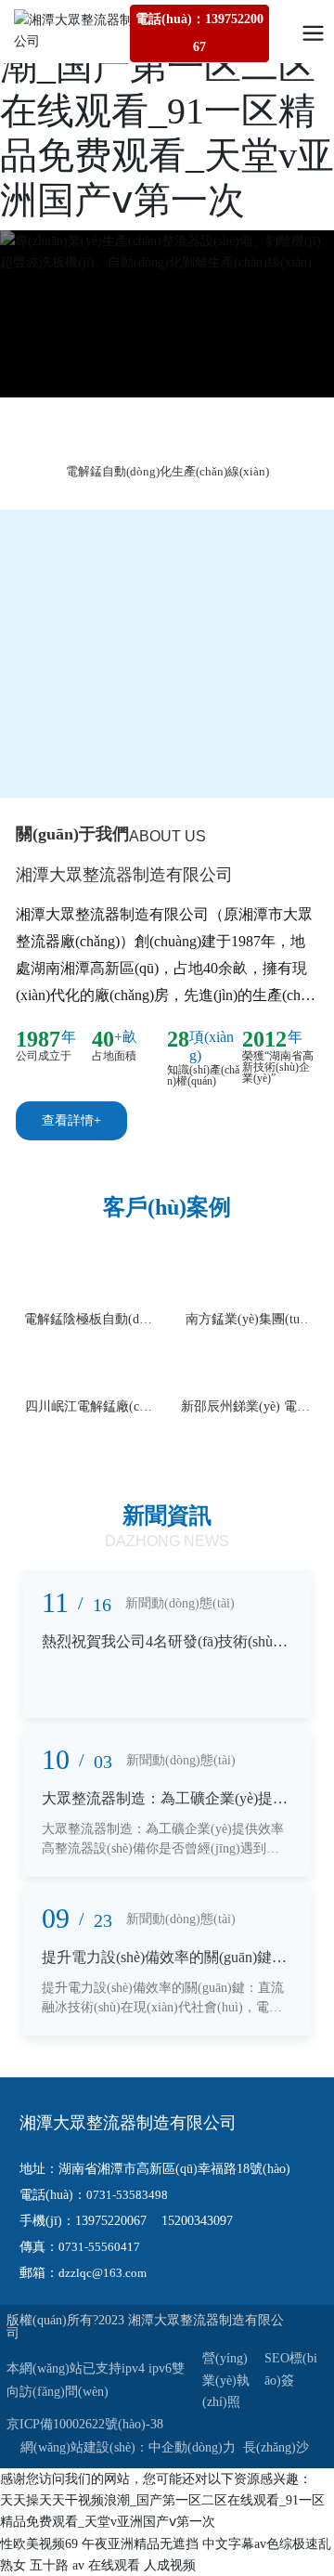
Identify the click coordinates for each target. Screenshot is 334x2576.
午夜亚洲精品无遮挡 (140, 2544)
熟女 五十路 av (42, 2565)
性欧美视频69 (39, 2544)
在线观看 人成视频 (142, 2565)
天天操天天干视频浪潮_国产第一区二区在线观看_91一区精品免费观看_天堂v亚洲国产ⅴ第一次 (167, 111)
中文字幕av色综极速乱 (267, 2544)
